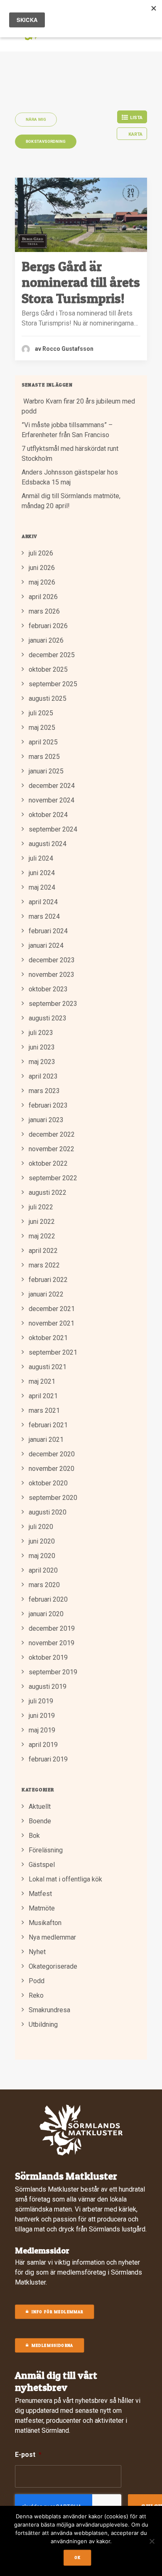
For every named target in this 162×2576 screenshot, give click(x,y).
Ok (78, 2558)
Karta (135, 134)
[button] (81, 215)
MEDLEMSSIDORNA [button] (53, 2346)
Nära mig (36, 119)
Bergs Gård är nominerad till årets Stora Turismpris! (81, 282)
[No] (152, 2541)
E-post (28, 2455)
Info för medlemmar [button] (57, 2312)
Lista (136, 118)
